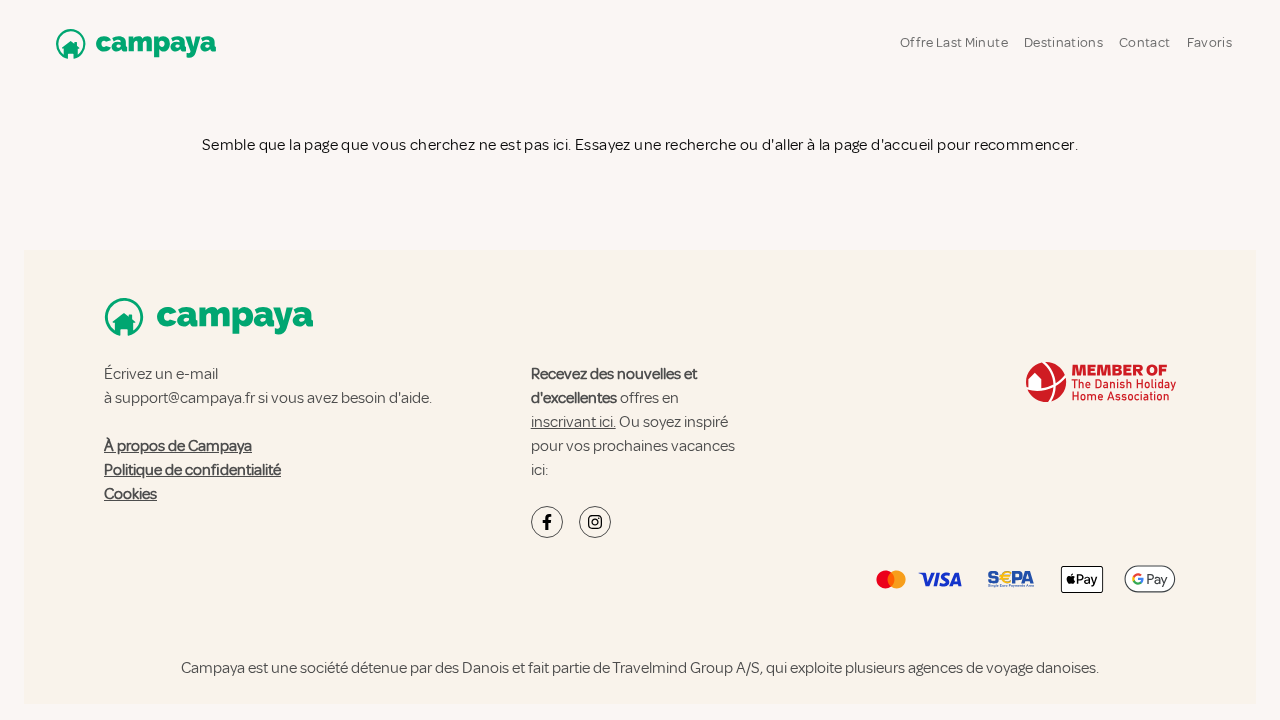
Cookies (130, 494)
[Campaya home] (132, 43)
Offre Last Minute (954, 42)
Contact (1144, 42)
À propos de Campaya (178, 446)
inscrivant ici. (573, 422)
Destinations (1063, 42)
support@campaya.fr (185, 398)
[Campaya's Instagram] (595, 522)
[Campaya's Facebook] (547, 522)
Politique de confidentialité (192, 470)
